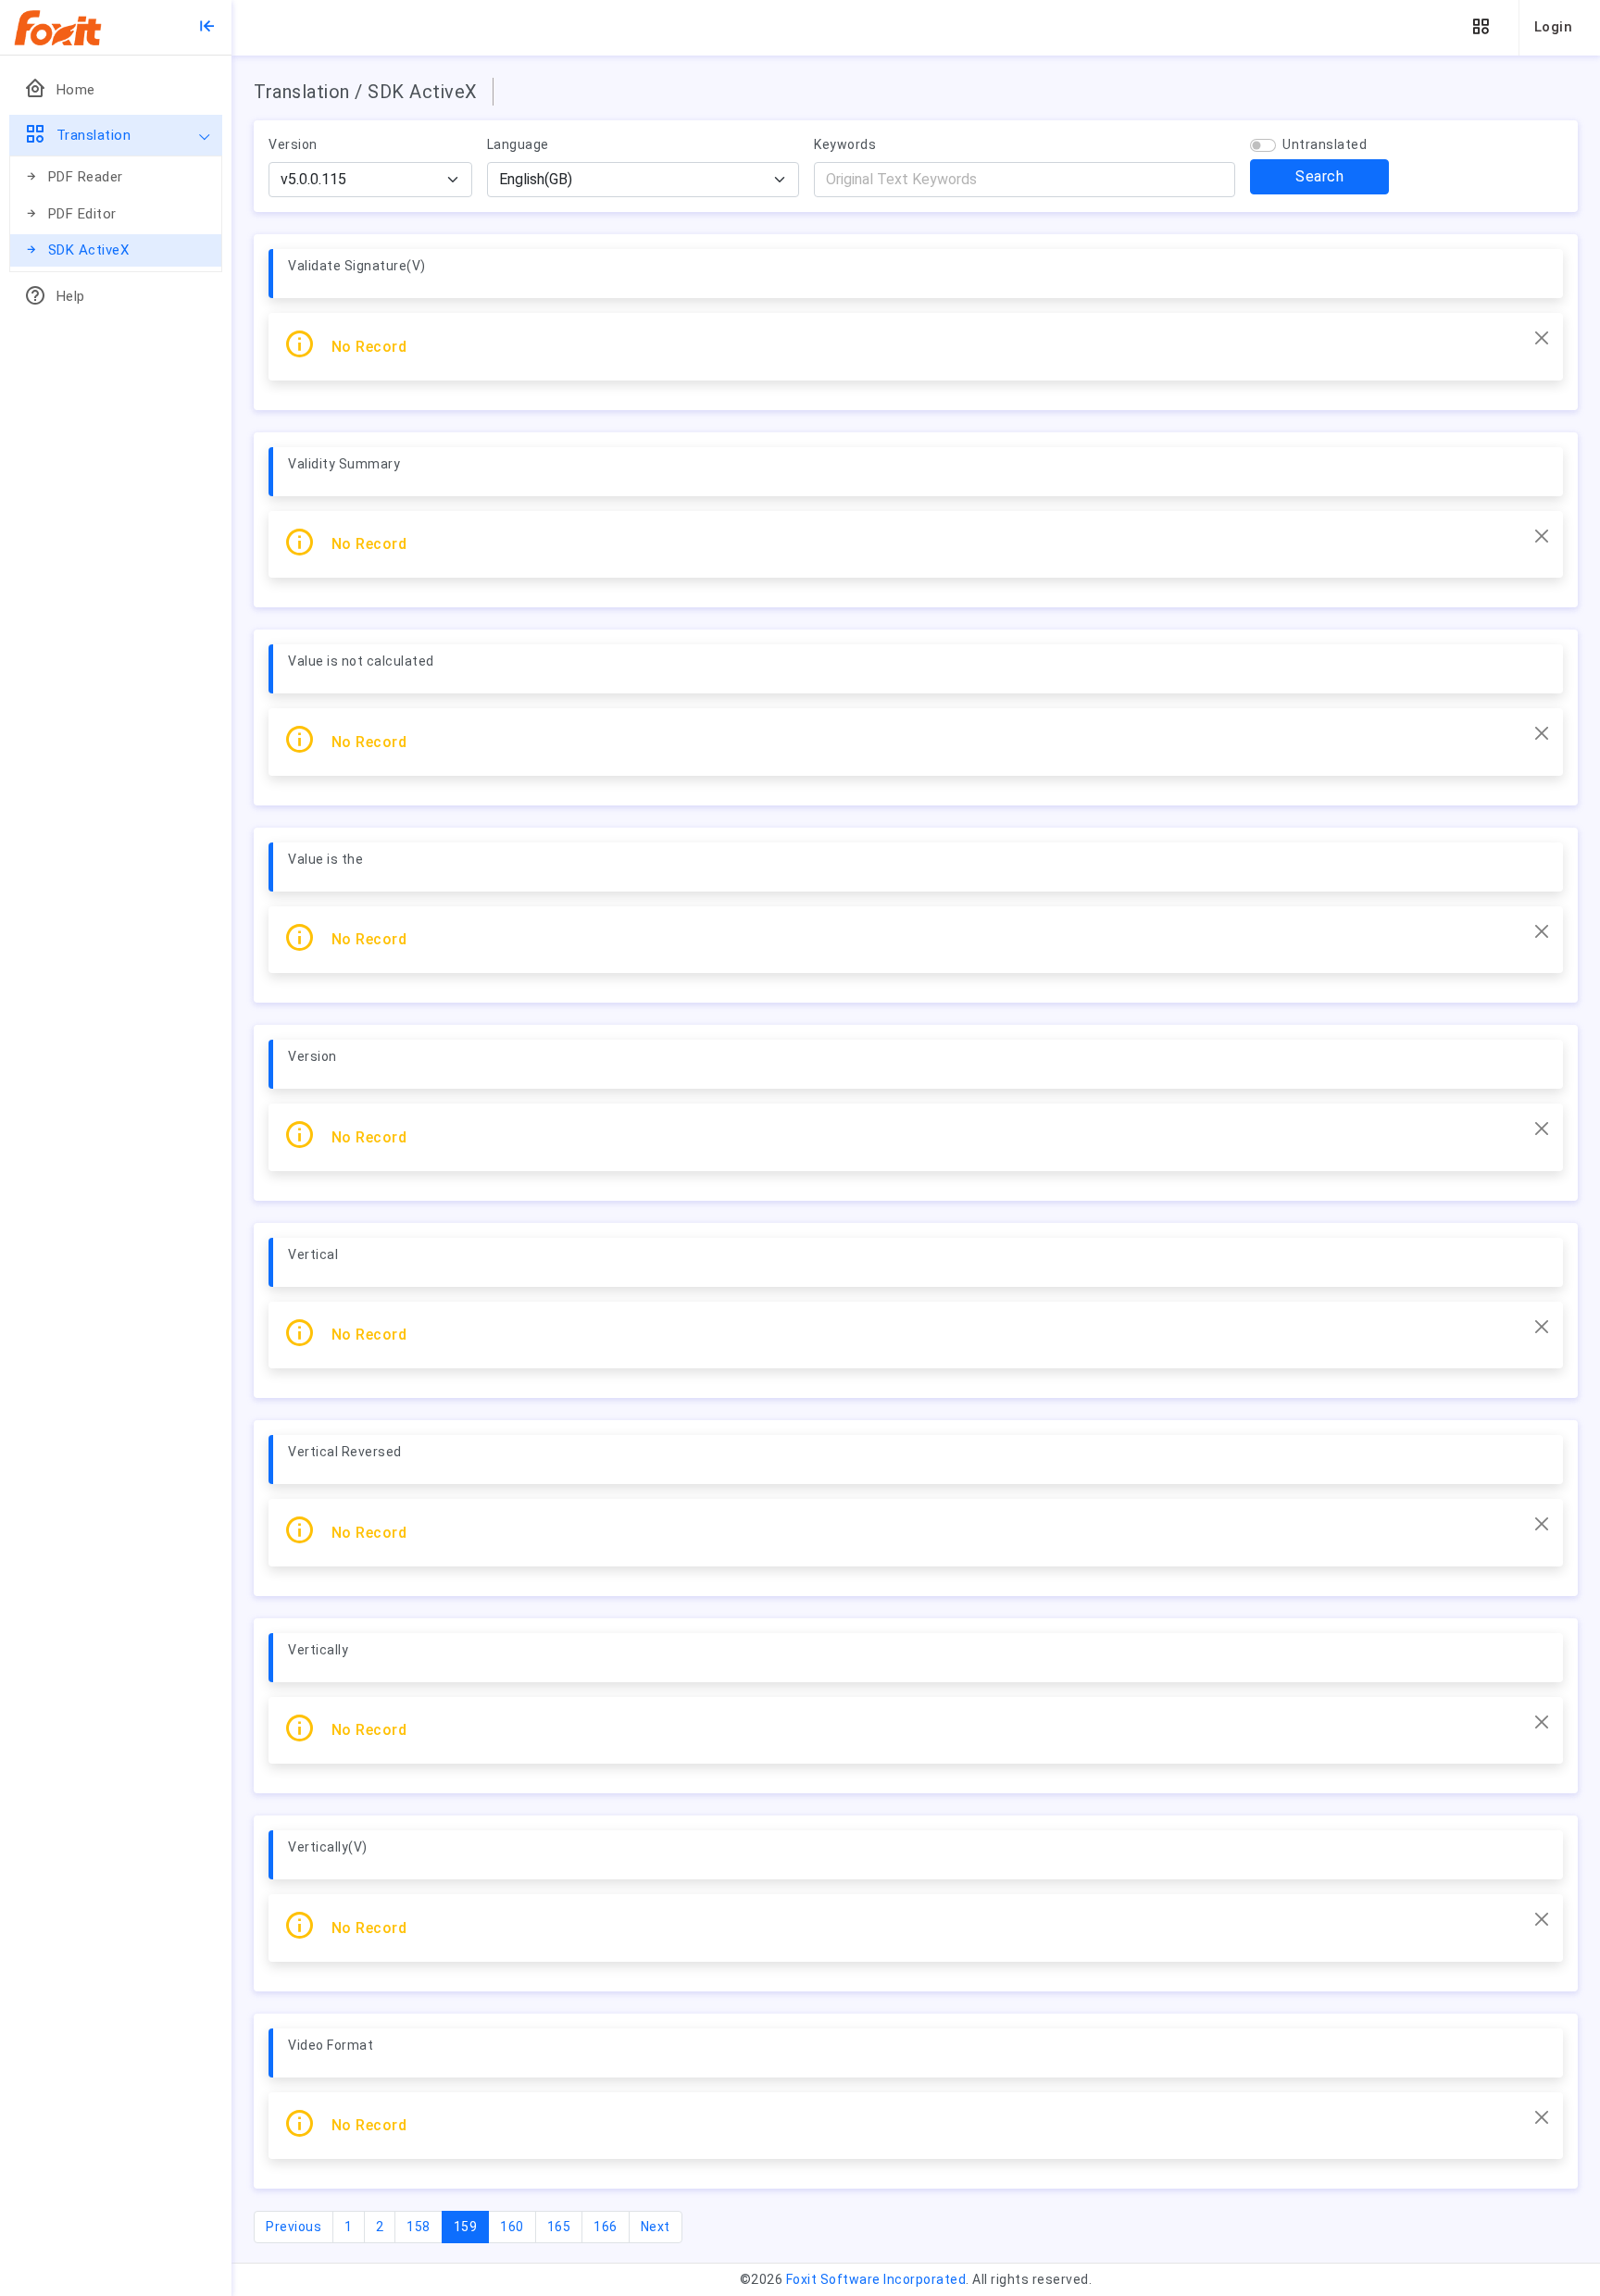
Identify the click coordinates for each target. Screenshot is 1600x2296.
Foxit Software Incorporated (876, 2279)
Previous (294, 2227)
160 (512, 2227)
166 (606, 2227)
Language (518, 144)
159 (472, 2226)
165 (559, 2227)
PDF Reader (86, 177)
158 (419, 2227)
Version (293, 144)
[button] (1481, 27)
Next (656, 2227)
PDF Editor (82, 214)
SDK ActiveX (89, 250)
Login (1554, 27)
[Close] (1542, 338)
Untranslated (1325, 144)
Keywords (845, 144)
